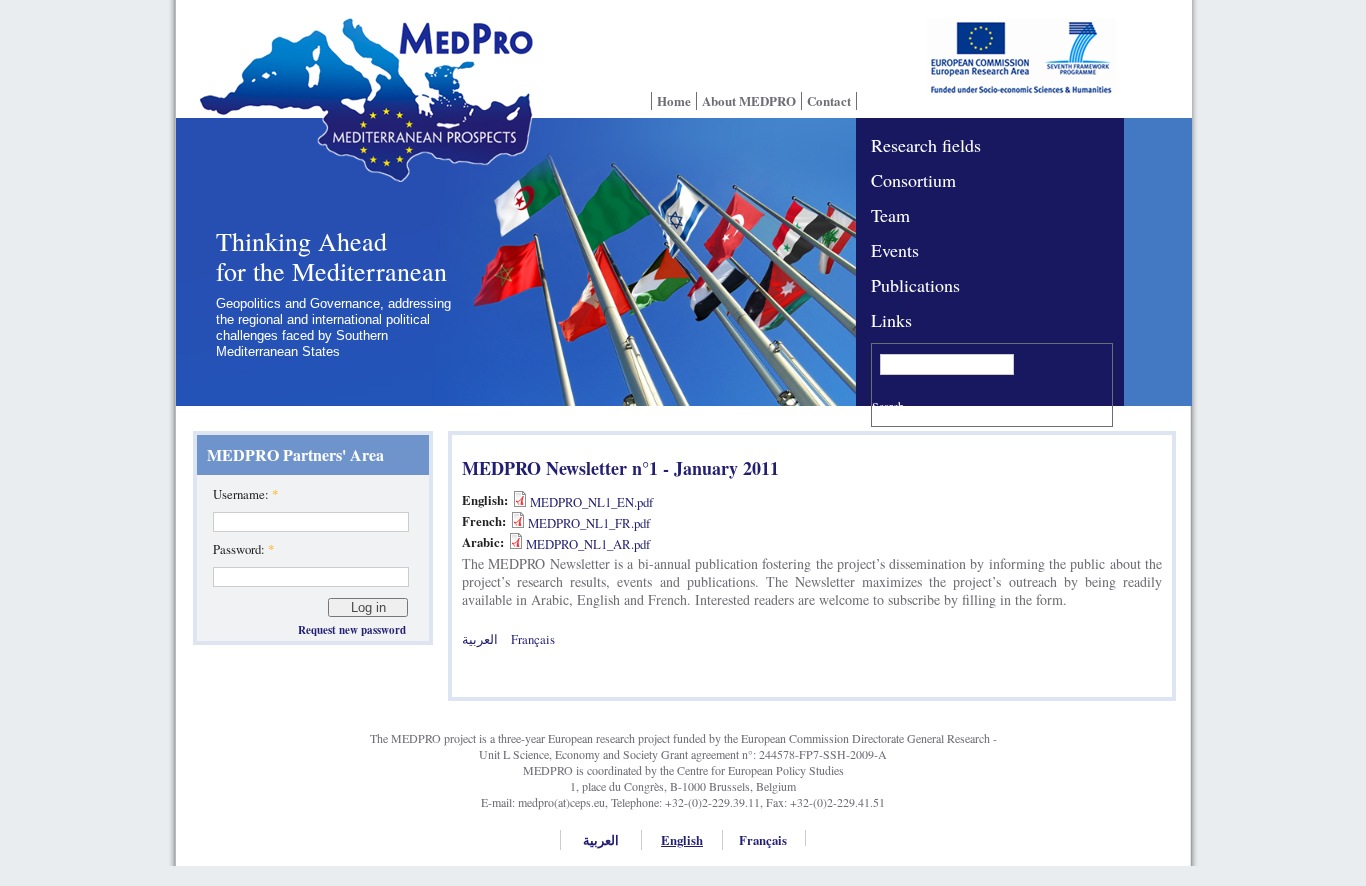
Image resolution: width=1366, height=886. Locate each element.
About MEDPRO (749, 101)
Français (533, 639)
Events (895, 250)
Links (891, 320)
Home (674, 101)
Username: (245, 494)
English (682, 840)
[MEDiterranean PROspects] (360, 113)
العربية (480, 639)
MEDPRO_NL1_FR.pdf (589, 523)
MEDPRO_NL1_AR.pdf (588, 544)
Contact (829, 101)
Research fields (926, 145)
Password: (243, 549)
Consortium (913, 180)
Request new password (352, 630)
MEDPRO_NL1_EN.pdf (591, 502)
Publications (915, 285)
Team (890, 215)
